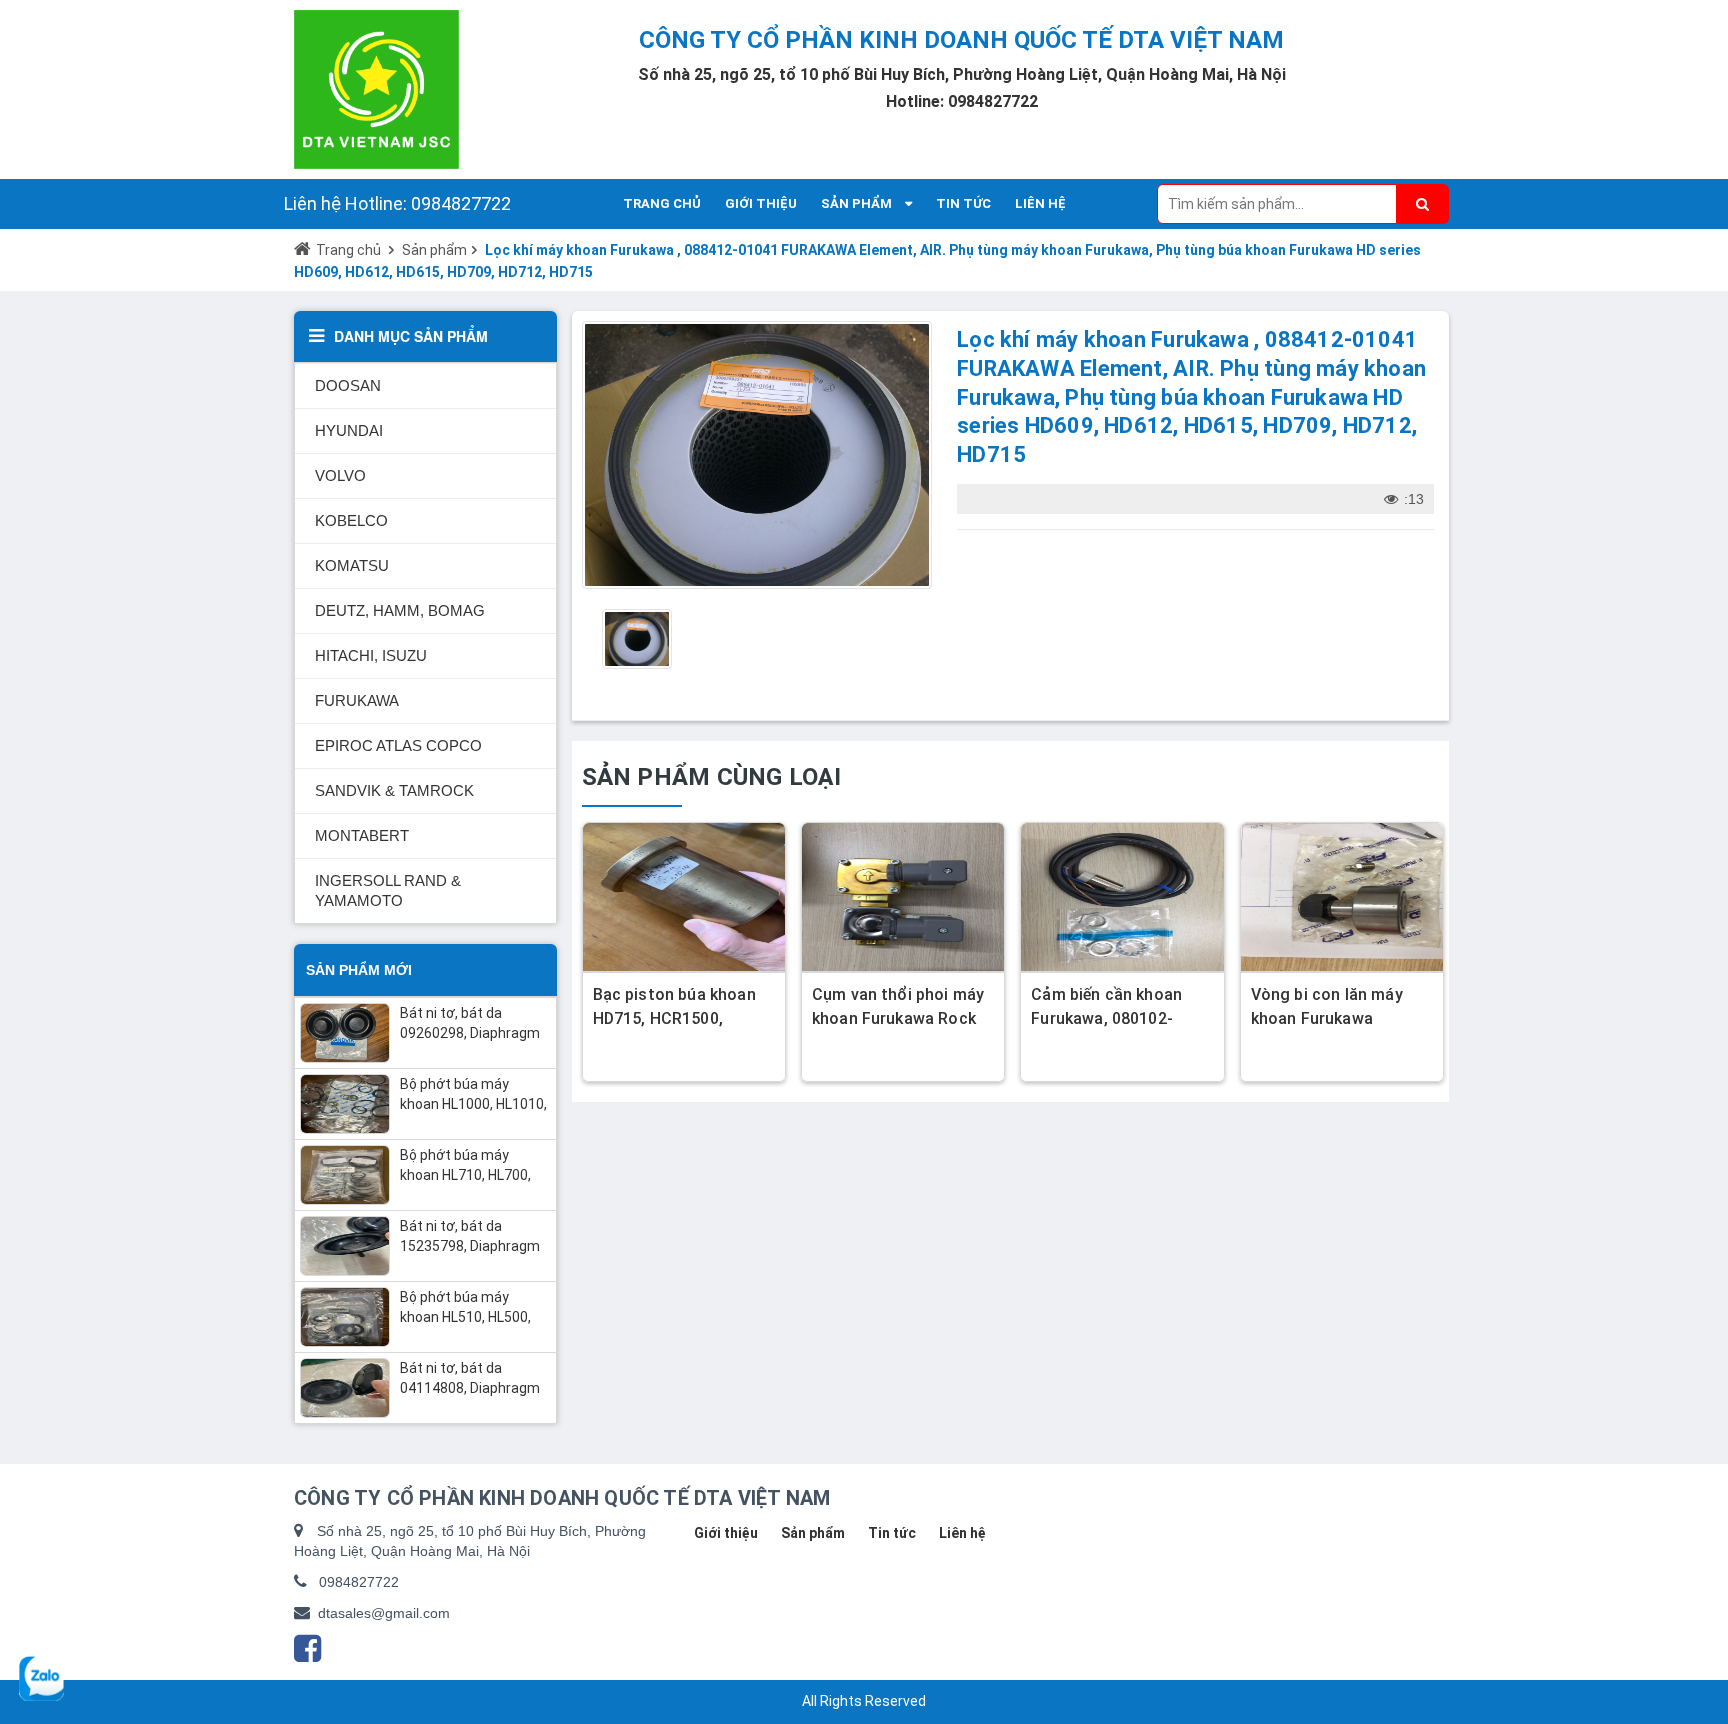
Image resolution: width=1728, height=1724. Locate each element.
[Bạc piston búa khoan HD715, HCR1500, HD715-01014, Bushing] (684, 897)
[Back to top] (1699, 1625)
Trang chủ (348, 250)
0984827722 (359, 1582)
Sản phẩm (434, 250)
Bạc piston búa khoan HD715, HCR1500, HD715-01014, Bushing (678, 1018)
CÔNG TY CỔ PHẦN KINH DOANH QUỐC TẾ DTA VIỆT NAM (961, 40)
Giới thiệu (726, 1533)
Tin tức (892, 1533)
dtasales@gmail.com (384, 1613)
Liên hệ (962, 1533)
